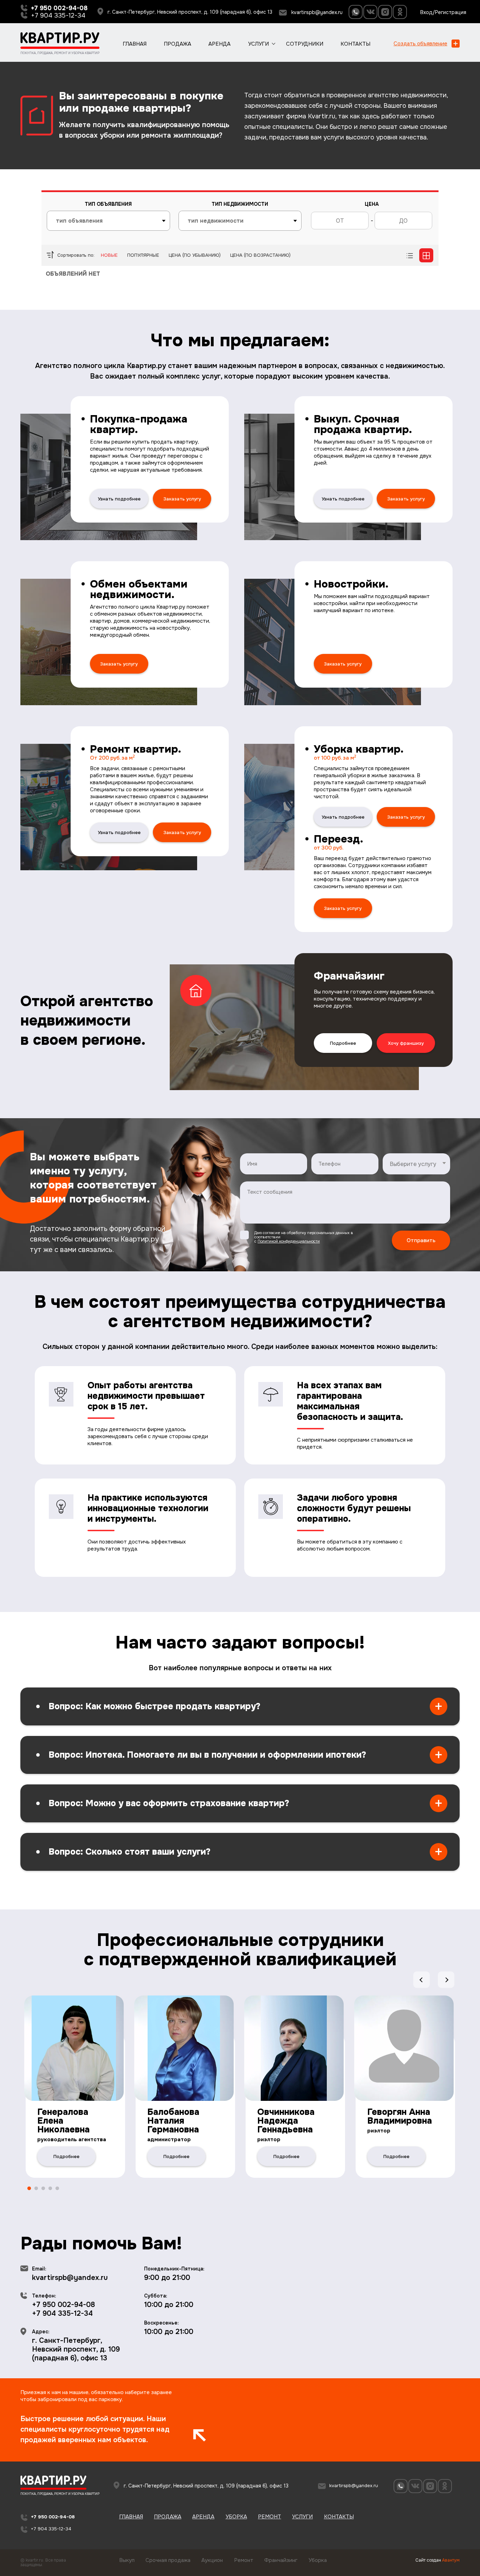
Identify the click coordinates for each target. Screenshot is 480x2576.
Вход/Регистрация (443, 12)
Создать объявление (420, 44)
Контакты (355, 44)
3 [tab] (43, 2189)
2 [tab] (36, 2189)
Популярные (143, 255)
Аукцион (212, 2560)
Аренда (219, 44)
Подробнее (343, 1043)
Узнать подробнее (119, 499)
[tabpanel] (75, 2083)
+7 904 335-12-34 (58, 15)
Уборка (236, 2517)
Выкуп (127, 2560)
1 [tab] (29, 2189)
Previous (421, 1980)
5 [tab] (57, 2189)
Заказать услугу (182, 499)
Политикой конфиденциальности (289, 1241)
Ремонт (270, 2517)
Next (446, 1980)
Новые (109, 255)
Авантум (451, 2560)
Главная (135, 44)
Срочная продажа (168, 2560)
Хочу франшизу (406, 1043)
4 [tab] (50, 2189)
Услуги (258, 44)
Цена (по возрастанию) (260, 255)
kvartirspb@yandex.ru (317, 12)
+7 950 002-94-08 (63, 2305)
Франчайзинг (281, 2560)
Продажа (177, 44)
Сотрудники (305, 44)
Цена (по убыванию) (195, 255)
